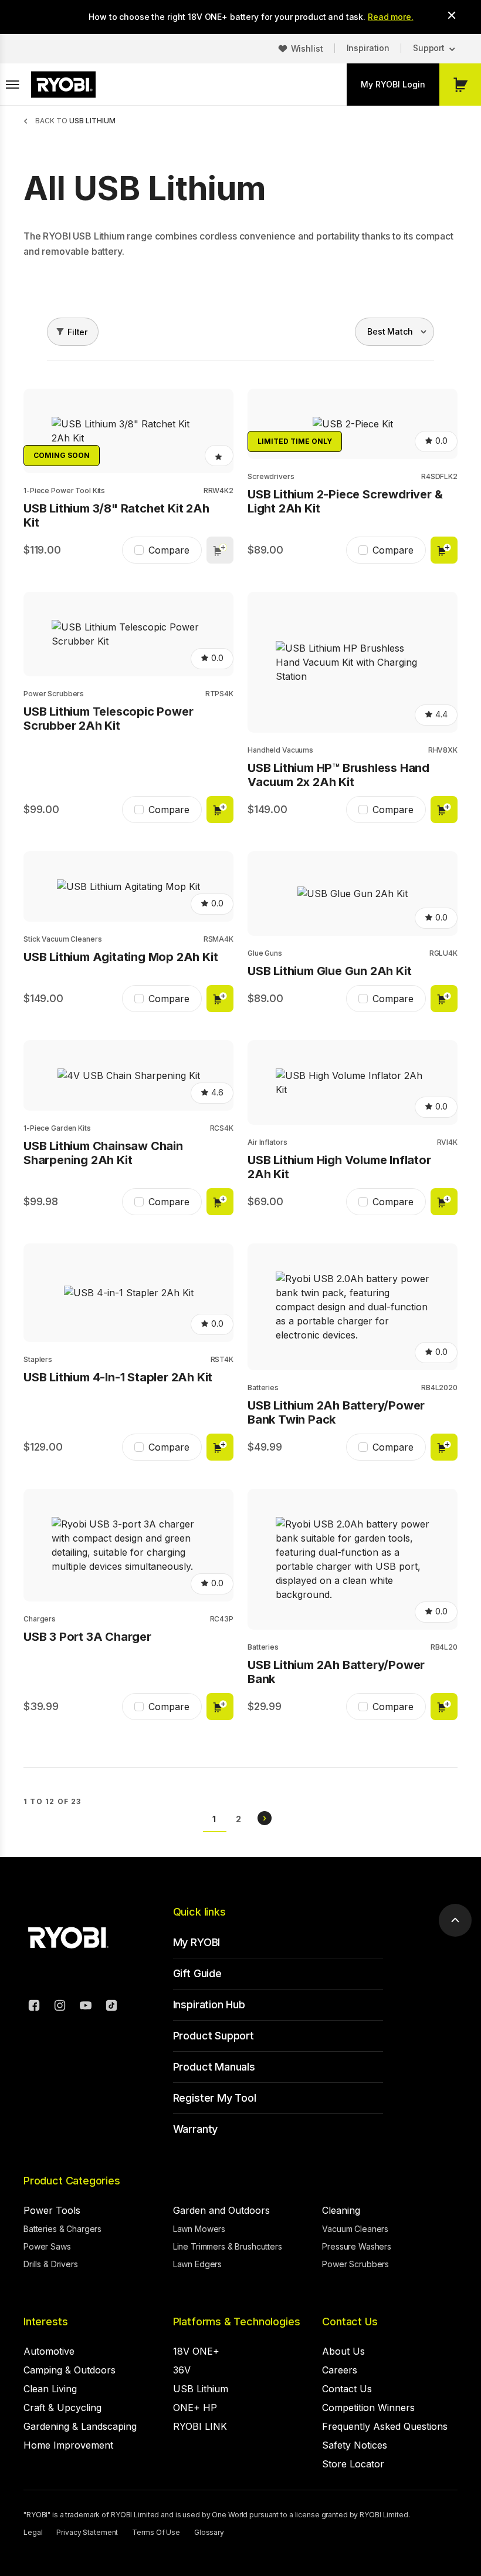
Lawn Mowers (199, 2229)
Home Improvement (68, 2445)
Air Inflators (267, 1142)
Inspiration (368, 48)
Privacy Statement (87, 2532)
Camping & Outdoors (70, 2370)
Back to (75, 121)
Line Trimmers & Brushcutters (228, 2246)
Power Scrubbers (54, 694)
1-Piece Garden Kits (57, 1128)
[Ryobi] (63, 85)
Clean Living (50, 2389)
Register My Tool (215, 2098)
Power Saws (47, 2246)
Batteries (263, 1388)
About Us (343, 2351)
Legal (33, 2532)
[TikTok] (111, 2007)
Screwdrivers (271, 476)
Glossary (209, 2532)
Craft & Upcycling (62, 2408)
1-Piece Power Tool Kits (64, 490)
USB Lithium (201, 2389)
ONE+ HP (195, 2408)
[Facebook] (34, 2007)
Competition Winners (368, 2408)
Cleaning (341, 2210)
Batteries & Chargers (62, 2229)
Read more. (391, 17)
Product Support (214, 2036)
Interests (45, 2322)
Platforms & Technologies (237, 2322)
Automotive (49, 2351)
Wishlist (307, 48)
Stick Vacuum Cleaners (62, 939)
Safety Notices (355, 2445)
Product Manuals (214, 2067)
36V (182, 2370)
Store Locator (353, 2464)
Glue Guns (265, 953)
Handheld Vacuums (280, 750)
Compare (169, 550)
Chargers (40, 1619)
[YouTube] (86, 2007)
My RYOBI (197, 1942)
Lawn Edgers (197, 2264)
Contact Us (350, 2322)
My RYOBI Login (393, 84)
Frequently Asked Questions (385, 2426)
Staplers (38, 1359)
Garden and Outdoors (221, 2210)
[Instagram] (60, 2007)
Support (429, 48)
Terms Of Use (156, 2532)
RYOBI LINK (200, 2426)
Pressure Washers (357, 2246)
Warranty (196, 2129)
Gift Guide (197, 1973)
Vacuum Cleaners (355, 2229)
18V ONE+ (196, 2351)
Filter (77, 332)
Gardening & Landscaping (80, 2426)
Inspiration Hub (209, 2005)
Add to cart (444, 550)
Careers (340, 2370)
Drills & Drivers (51, 2264)
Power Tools (52, 2210)
